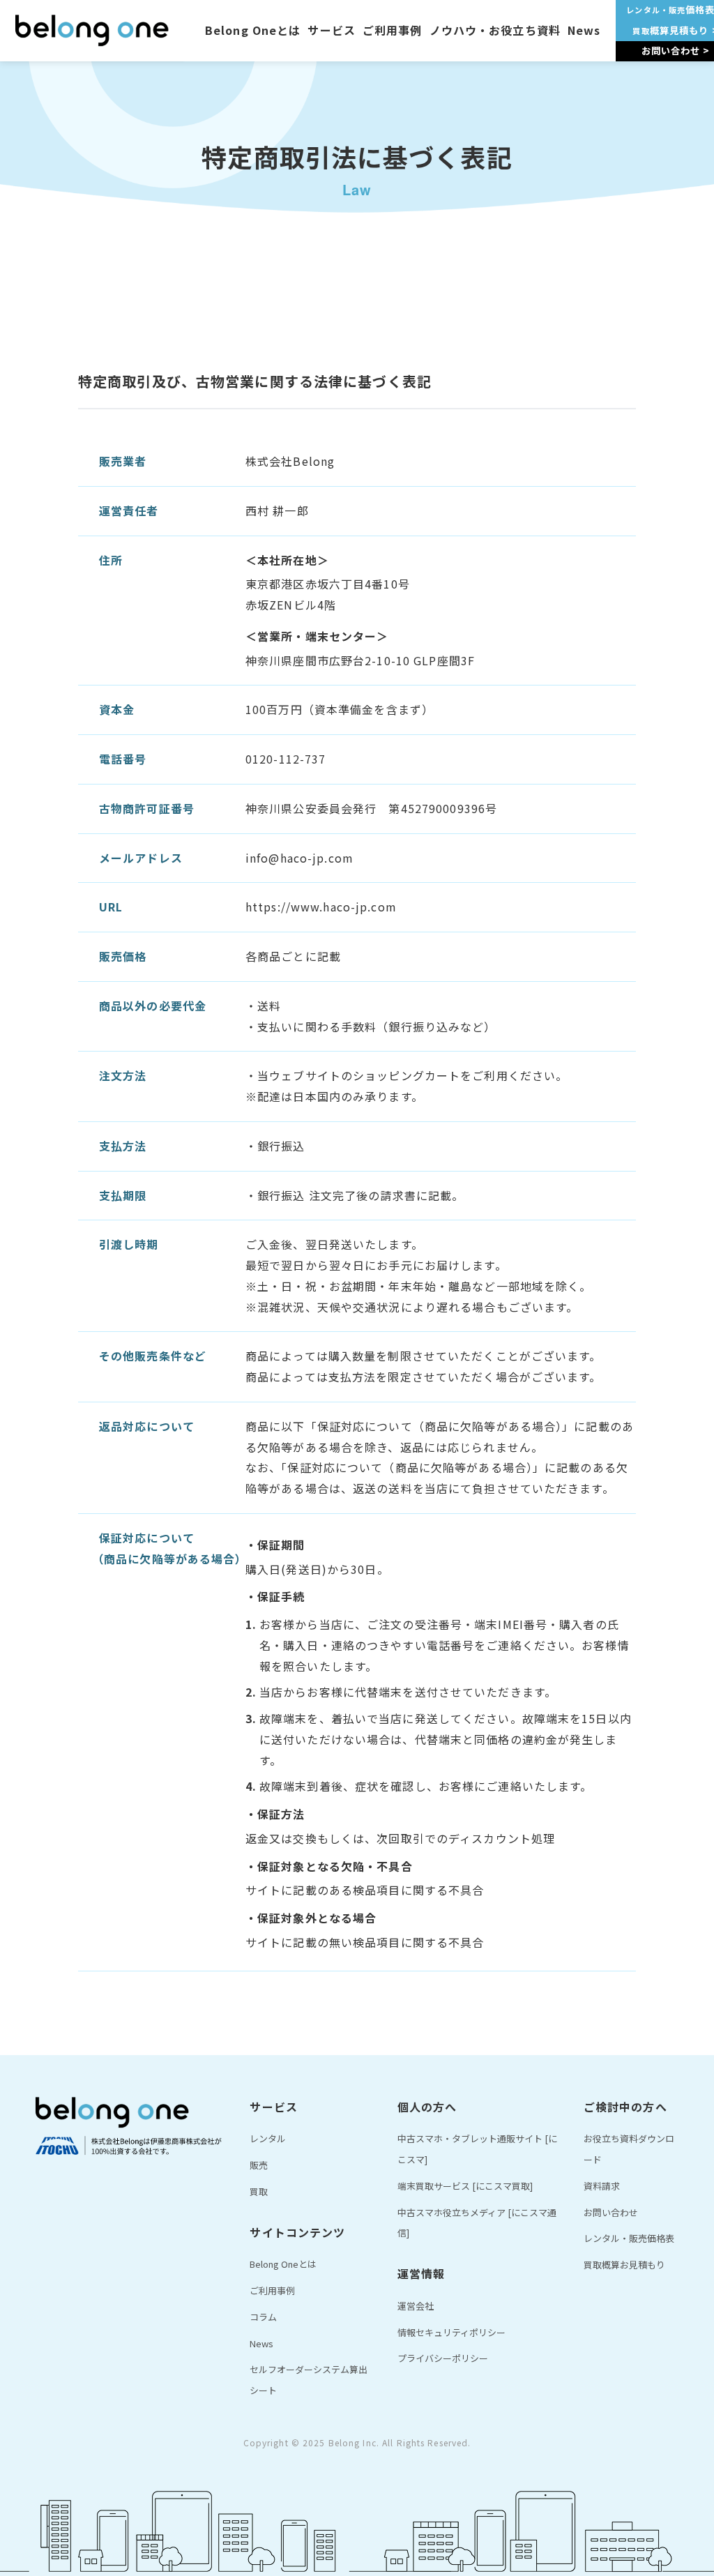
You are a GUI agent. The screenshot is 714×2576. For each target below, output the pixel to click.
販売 (259, 2165)
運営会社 (416, 2306)
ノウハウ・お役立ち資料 (495, 30)
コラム (263, 2317)
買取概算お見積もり (624, 2265)
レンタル (268, 2138)
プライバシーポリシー (443, 2358)
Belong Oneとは (253, 30)
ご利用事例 (393, 30)
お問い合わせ (611, 2212)
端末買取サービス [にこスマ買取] (465, 2186)
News (584, 30)
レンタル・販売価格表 (629, 2238)
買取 (259, 2191)
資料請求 (602, 2186)
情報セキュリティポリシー (451, 2332)
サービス (331, 30)
